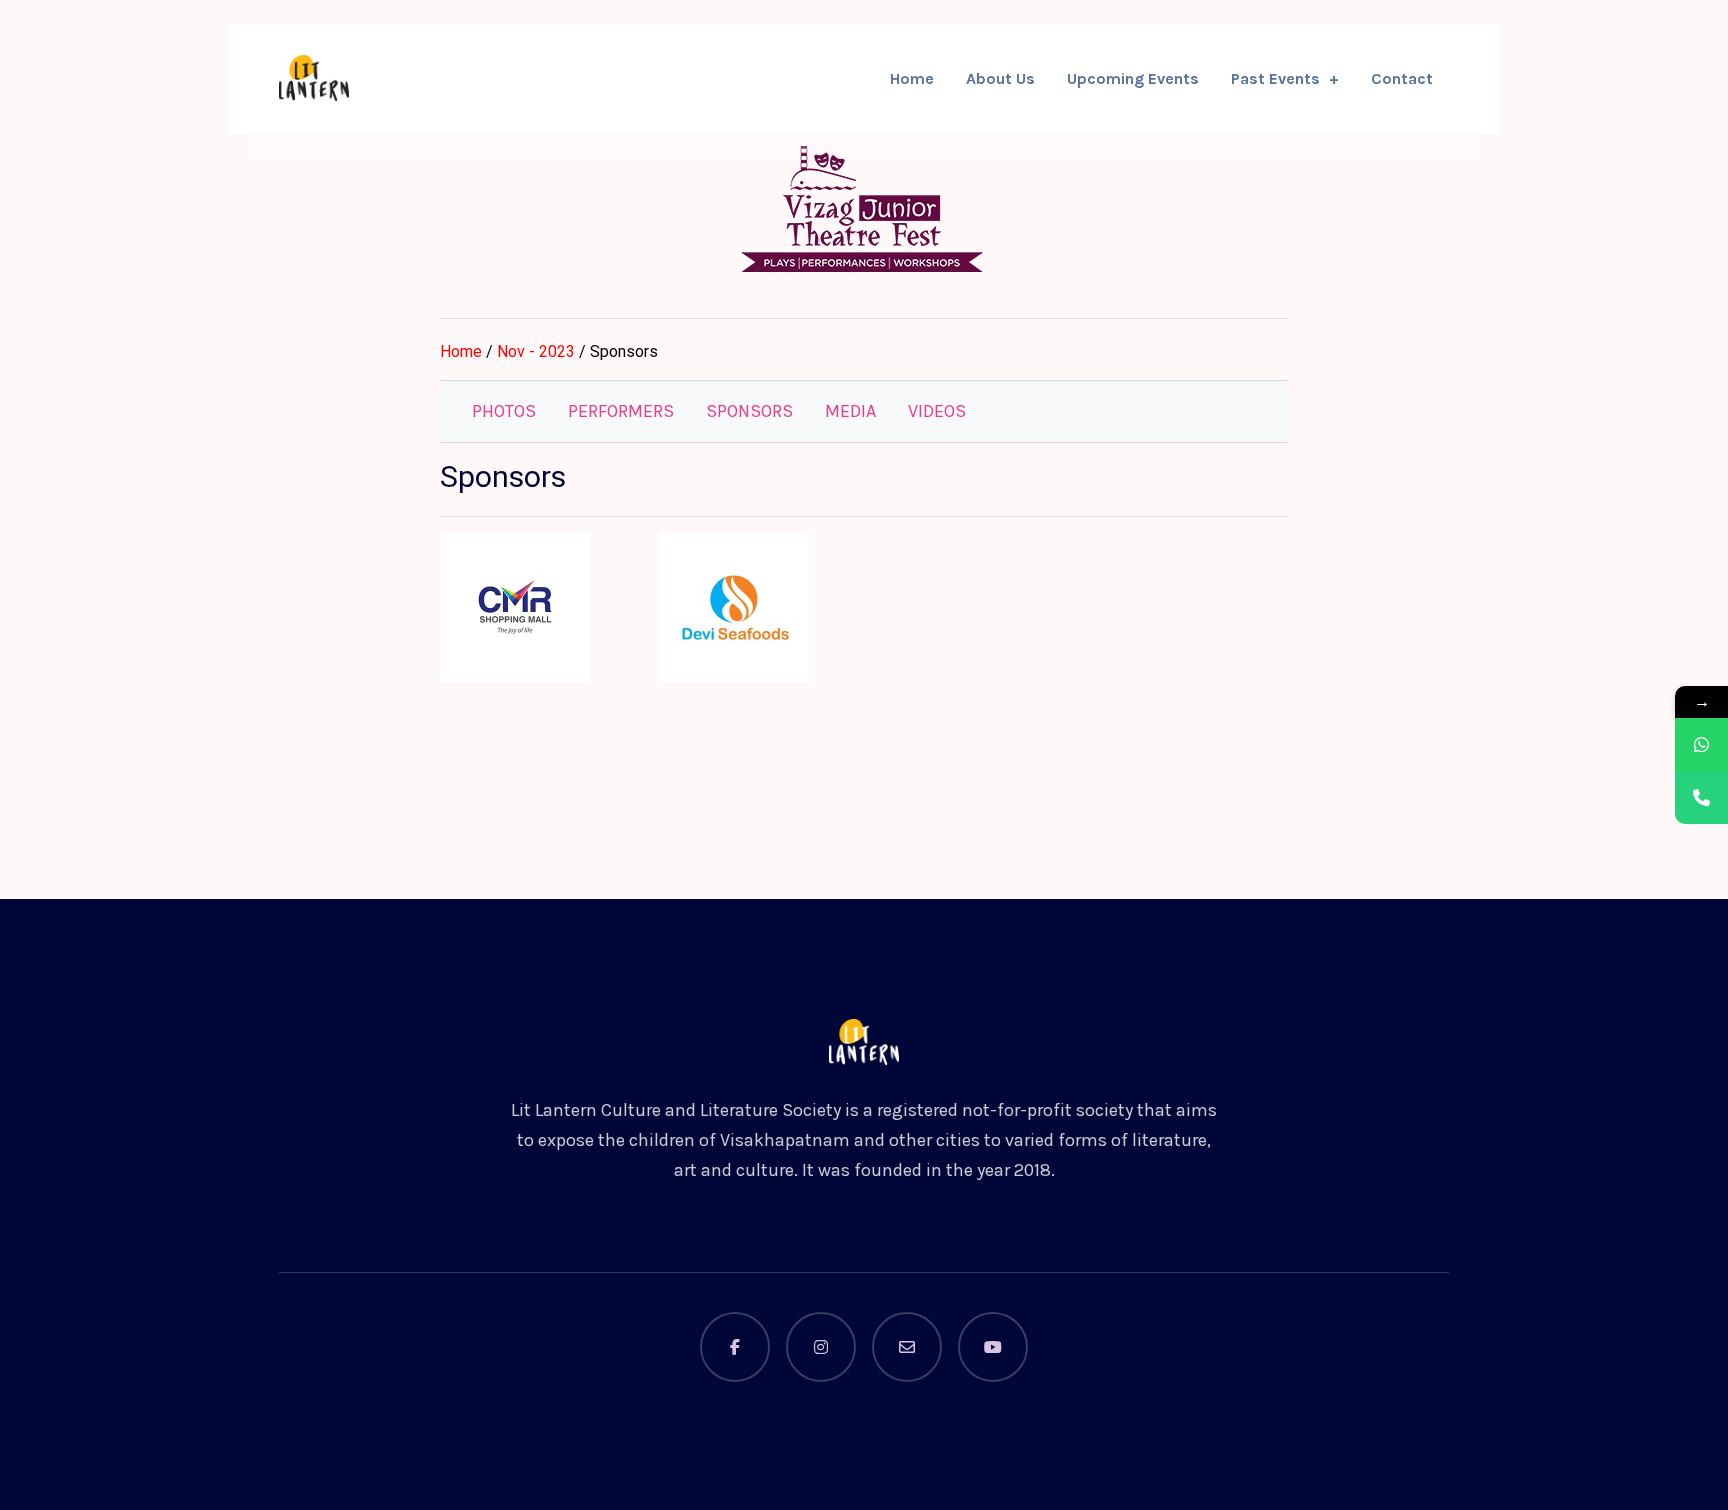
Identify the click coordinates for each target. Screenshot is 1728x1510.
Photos (504, 411)
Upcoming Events (1133, 78)
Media (850, 411)
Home (912, 78)
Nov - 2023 (538, 351)
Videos (937, 411)
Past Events (1275, 78)
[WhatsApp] (1701, 744)
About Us (1000, 78)
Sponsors (749, 411)
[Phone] (1701, 797)
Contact (1402, 78)
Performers (621, 411)
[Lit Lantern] (314, 78)
